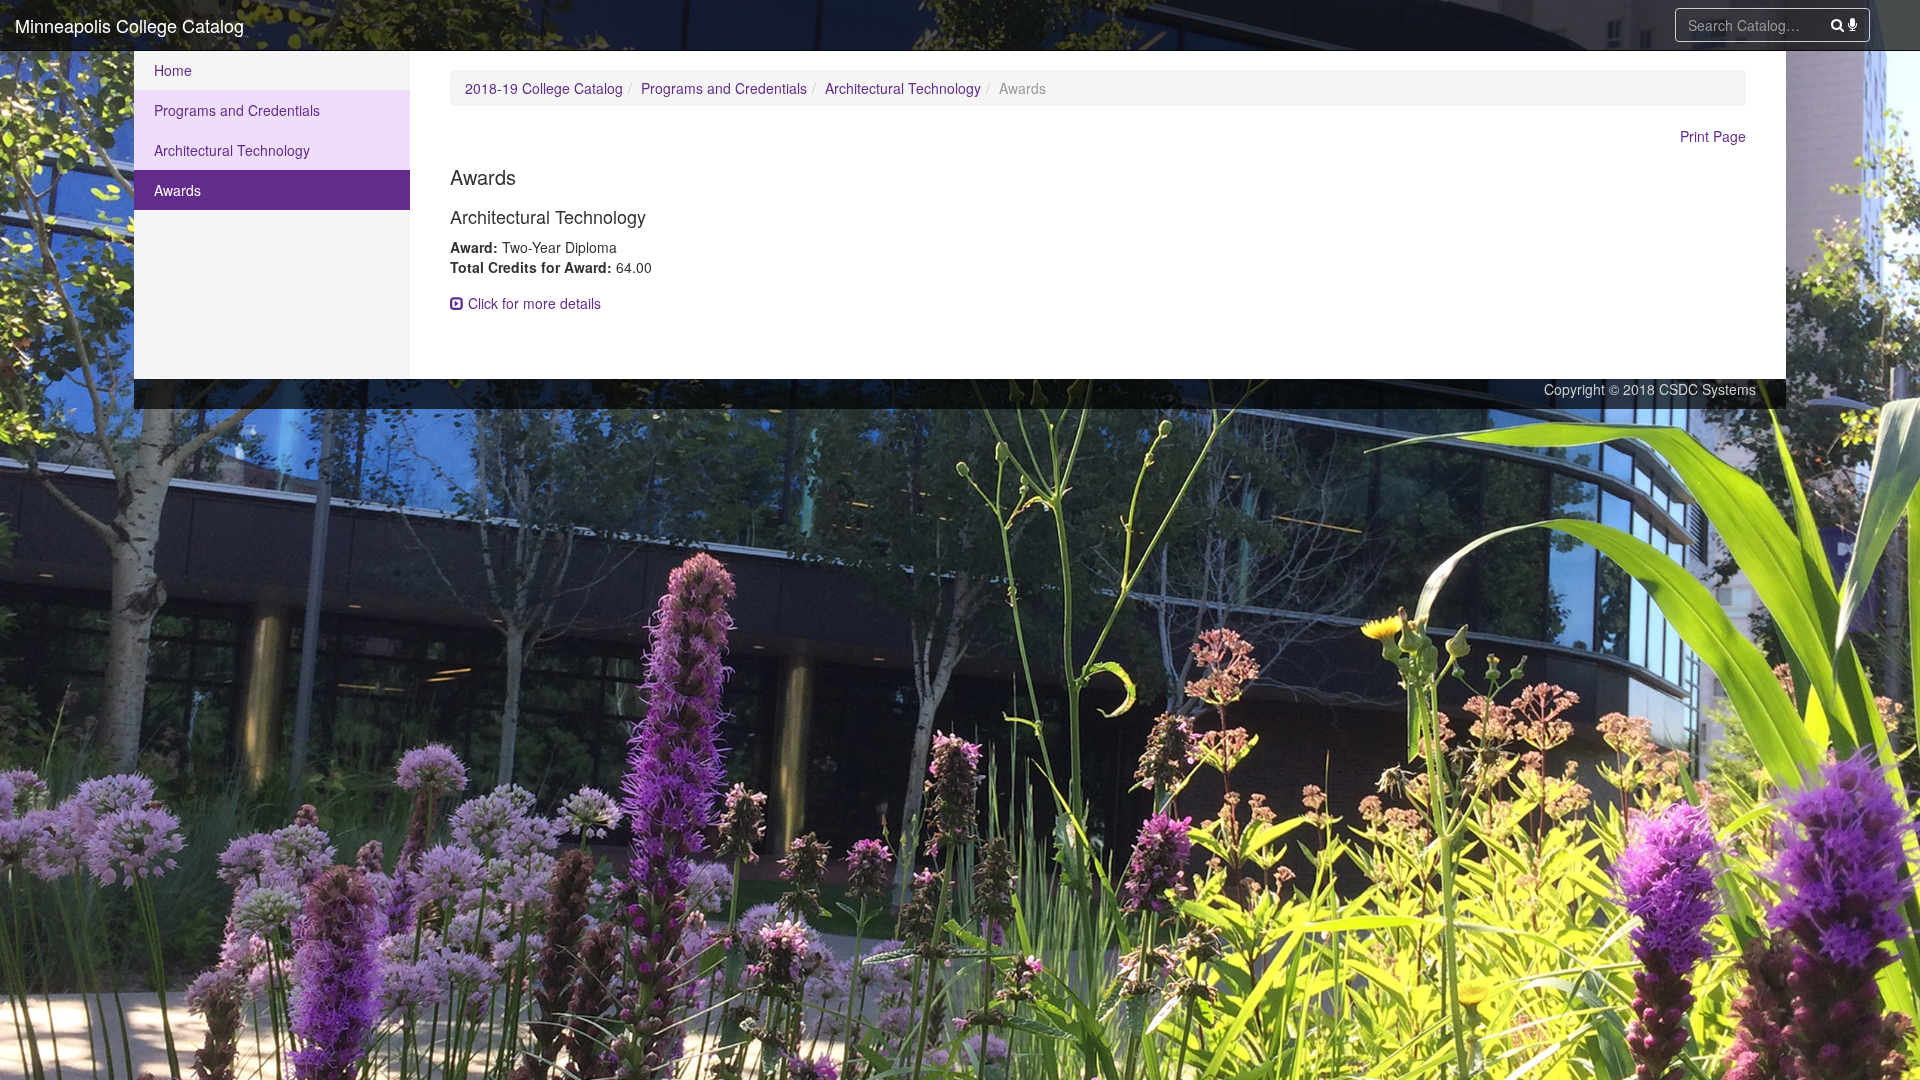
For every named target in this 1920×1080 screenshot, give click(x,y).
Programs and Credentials (237, 110)
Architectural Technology (232, 150)
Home (173, 70)
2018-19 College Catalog (544, 88)
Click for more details (532, 303)
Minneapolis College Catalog (129, 25)
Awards (177, 190)
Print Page (1713, 136)
